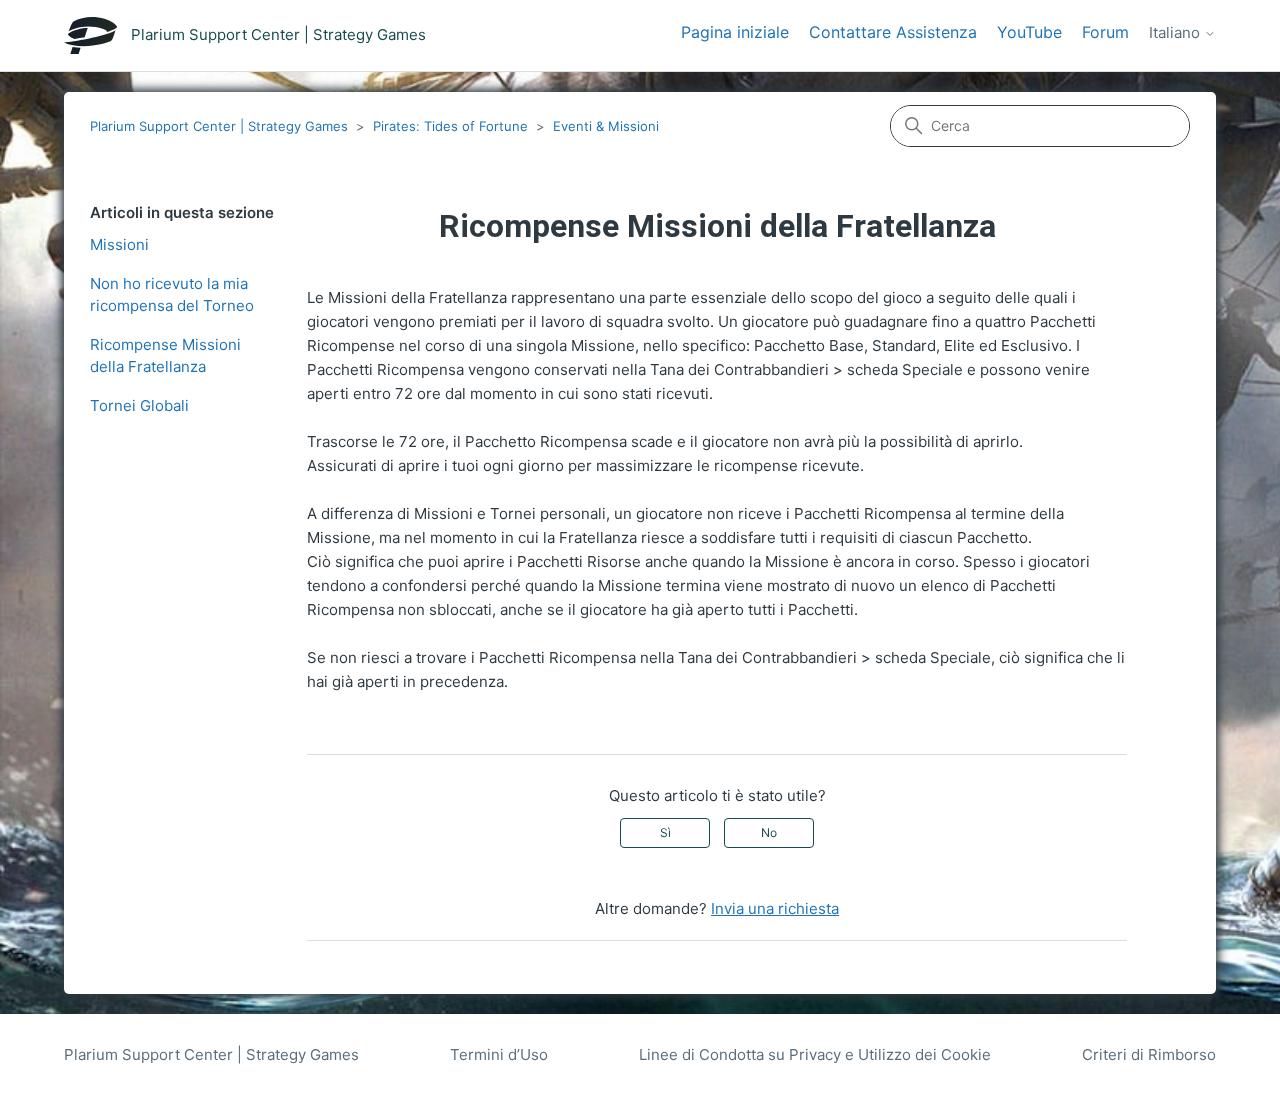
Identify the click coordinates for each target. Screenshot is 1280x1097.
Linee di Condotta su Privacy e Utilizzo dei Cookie (815, 1054)
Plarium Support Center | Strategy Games (219, 126)
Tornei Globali (139, 405)
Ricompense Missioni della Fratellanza (165, 356)
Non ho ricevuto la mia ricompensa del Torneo (172, 295)
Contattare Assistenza (893, 32)
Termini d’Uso (499, 1054)
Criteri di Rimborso (1149, 1054)
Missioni (119, 244)
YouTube (1029, 32)
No (769, 832)
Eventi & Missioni (606, 126)
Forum (1105, 32)
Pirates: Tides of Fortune (450, 126)
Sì (665, 832)
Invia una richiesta (775, 908)
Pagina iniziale (735, 32)
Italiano (1176, 33)
